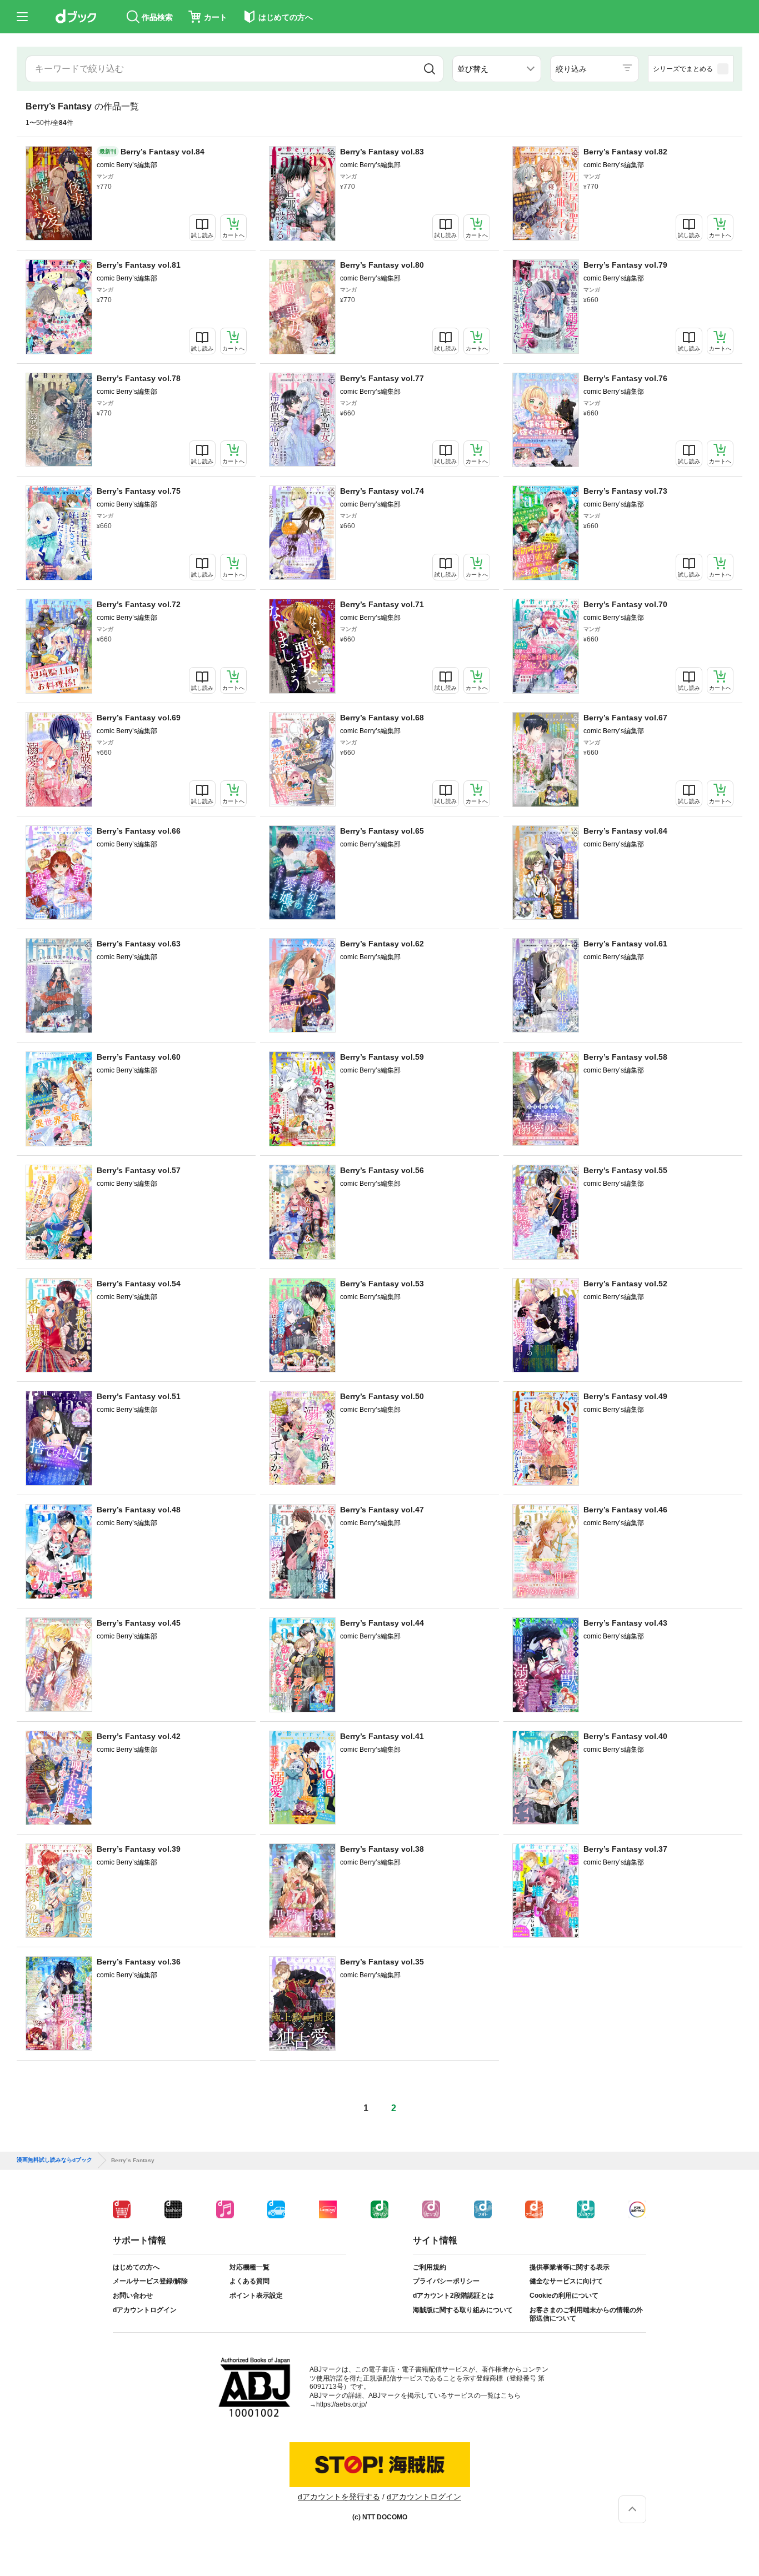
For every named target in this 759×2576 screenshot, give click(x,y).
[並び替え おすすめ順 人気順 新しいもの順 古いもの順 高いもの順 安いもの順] (497, 69)
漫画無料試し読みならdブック (54, 2160)
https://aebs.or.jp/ (341, 2404)
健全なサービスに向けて (566, 2281)
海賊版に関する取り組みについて (463, 2310)
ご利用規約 (430, 2267)
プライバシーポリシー (446, 2281)
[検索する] (430, 69)
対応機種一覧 (249, 2267)
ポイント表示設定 (256, 2296)
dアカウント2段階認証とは (453, 2296)
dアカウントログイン (145, 2310)
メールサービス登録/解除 (150, 2281)
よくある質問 (249, 2281)
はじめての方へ (136, 2267)
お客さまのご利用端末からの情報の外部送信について (586, 2314)
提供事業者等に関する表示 (570, 2267)
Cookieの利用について (564, 2296)
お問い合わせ (133, 2296)
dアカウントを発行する (339, 2497)
